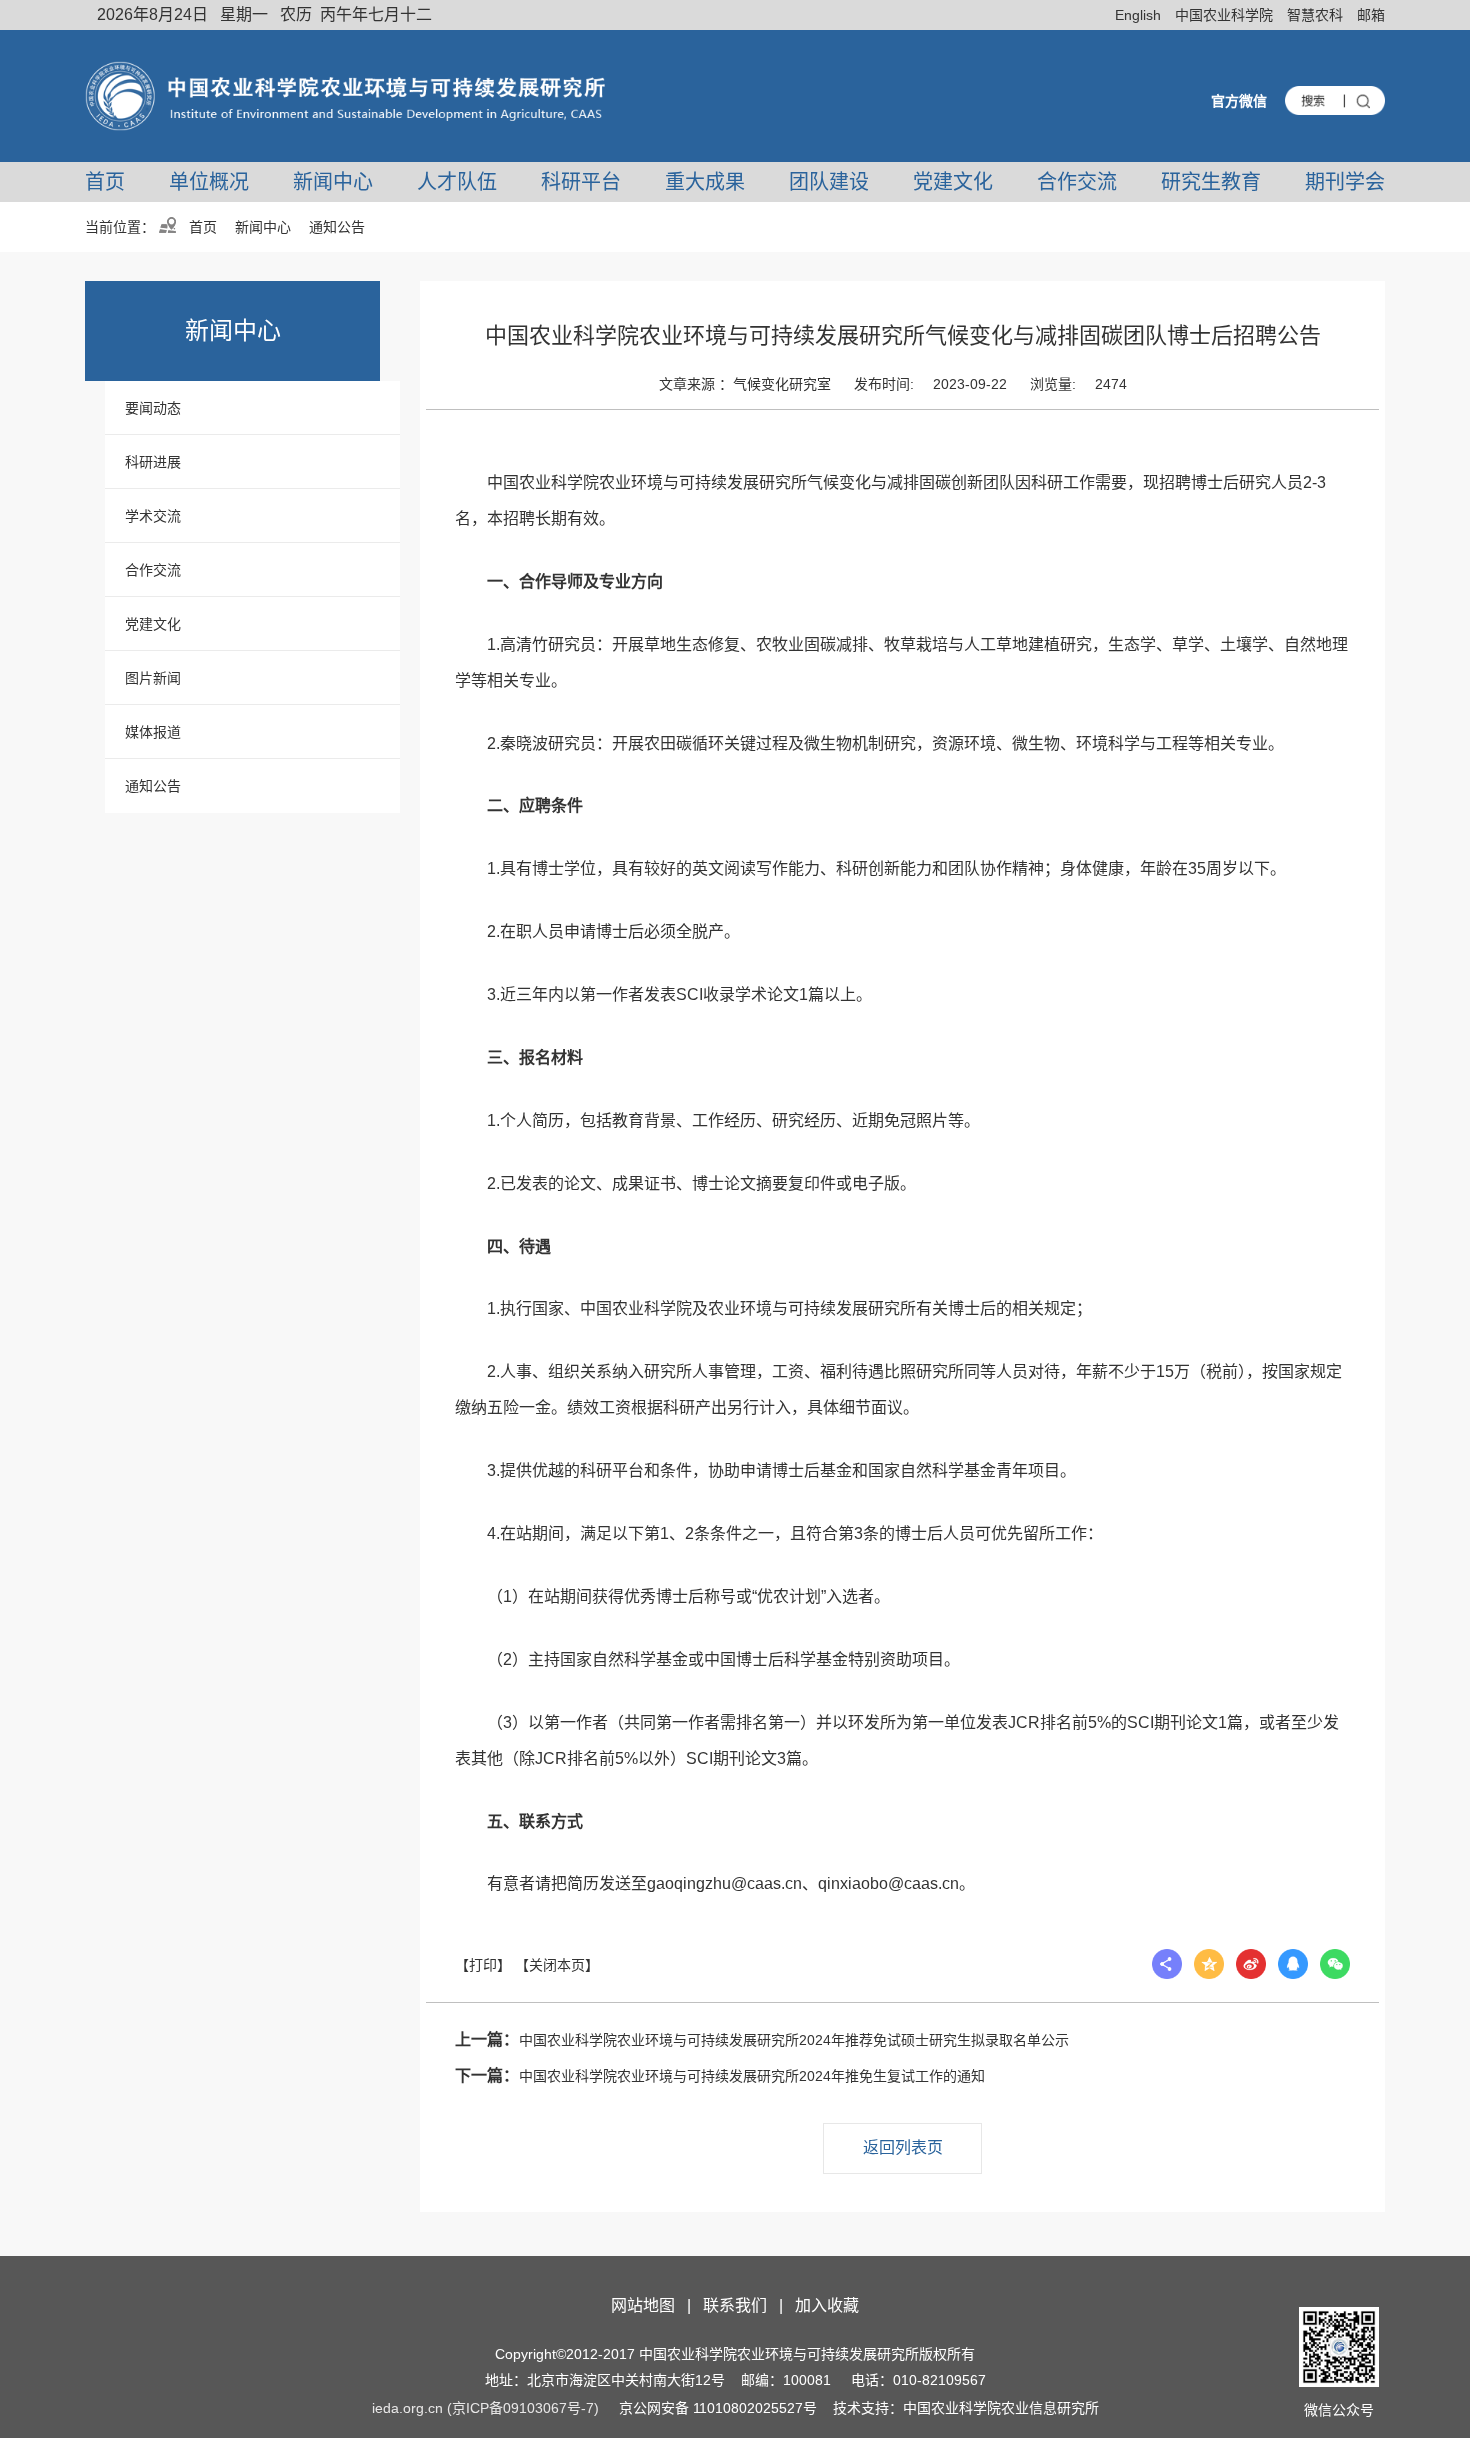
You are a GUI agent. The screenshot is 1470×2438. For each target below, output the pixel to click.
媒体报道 (153, 732)
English (1138, 15)
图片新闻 (153, 678)
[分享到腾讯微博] (1293, 1964)
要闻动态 (153, 408)
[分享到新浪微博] (1251, 1964)
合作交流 (1077, 182)
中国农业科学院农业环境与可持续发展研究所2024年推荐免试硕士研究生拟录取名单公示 (762, 2039)
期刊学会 (1345, 182)
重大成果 (705, 182)
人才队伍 (457, 182)
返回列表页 (903, 2147)
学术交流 (153, 516)
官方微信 (1239, 101)
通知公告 (153, 786)
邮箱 (1371, 15)
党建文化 (953, 182)
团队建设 (829, 182)
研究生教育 (1211, 182)
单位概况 (209, 182)
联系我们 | (747, 2305)
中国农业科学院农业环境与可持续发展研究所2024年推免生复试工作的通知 (720, 2075)
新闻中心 (333, 182)
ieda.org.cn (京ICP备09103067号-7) (485, 2408)
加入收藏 (827, 2305)
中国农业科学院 (1224, 15)
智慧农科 (1315, 15)
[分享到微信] (1335, 1964)
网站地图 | (655, 2305)
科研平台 (581, 182)
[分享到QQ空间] (1209, 1964)
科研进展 (153, 462)
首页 (105, 182)
